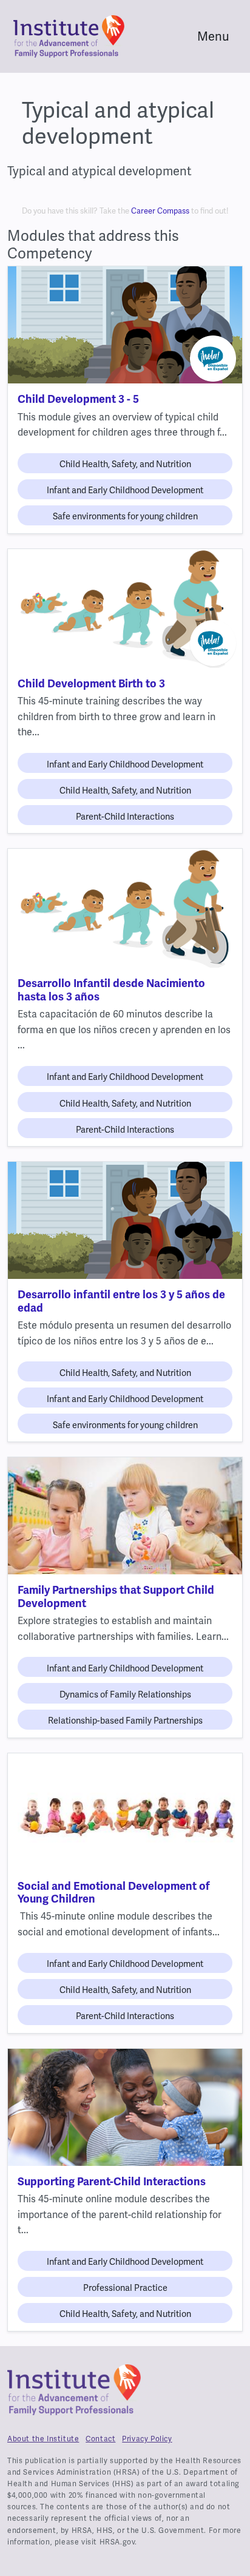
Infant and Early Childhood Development (125, 490)
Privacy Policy (147, 2439)
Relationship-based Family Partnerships (125, 1721)
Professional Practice (125, 2288)
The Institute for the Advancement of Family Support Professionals (74, 2395)
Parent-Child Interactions (125, 817)
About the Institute (43, 2439)
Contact (100, 2439)
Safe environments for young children (125, 516)
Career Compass (160, 211)
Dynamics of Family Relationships (125, 1694)
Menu (213, 36)
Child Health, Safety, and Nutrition (125, 464)
